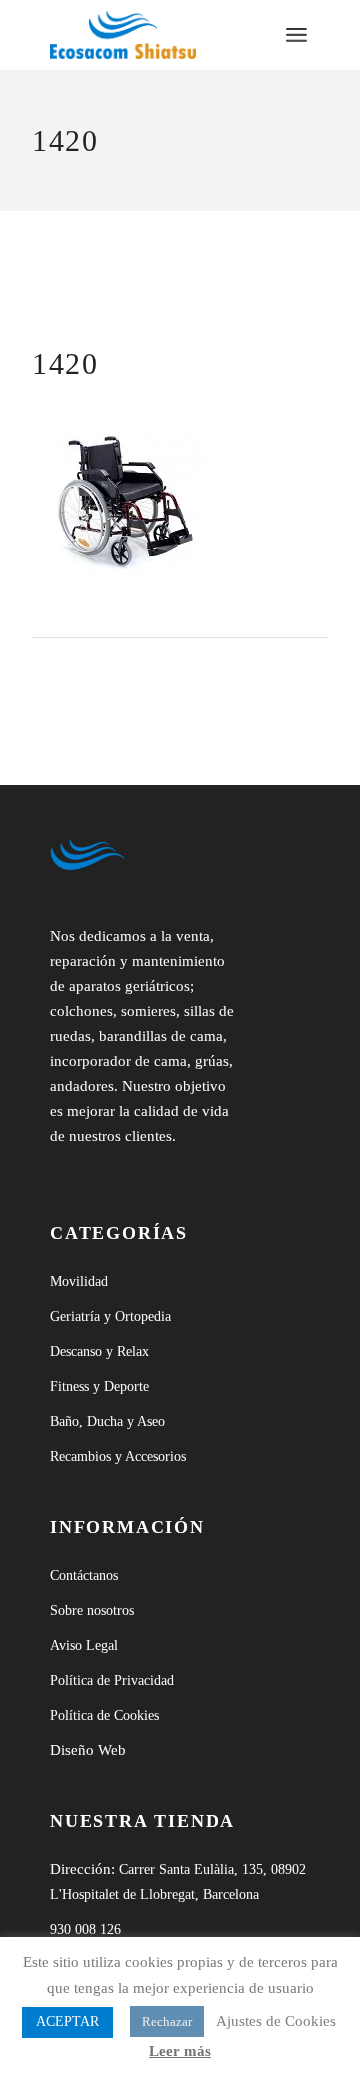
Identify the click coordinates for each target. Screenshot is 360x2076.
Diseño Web (88, 1750)
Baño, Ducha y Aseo (107, 1421)
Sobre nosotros (92, 1610)
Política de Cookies (104, 1715)
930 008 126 (85, 1929)
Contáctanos (84, 1575)
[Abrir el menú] (296, 35)
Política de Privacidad (112, 1680)
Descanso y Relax (99, 1351)
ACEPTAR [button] (67, 2021)
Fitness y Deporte (99, 1386)
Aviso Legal (84, 1645)
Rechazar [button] (167, 2021)
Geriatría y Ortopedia (110, 1316)
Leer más (180, 2051)
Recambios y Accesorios (118, 1456)
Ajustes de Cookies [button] (276, 2021)
